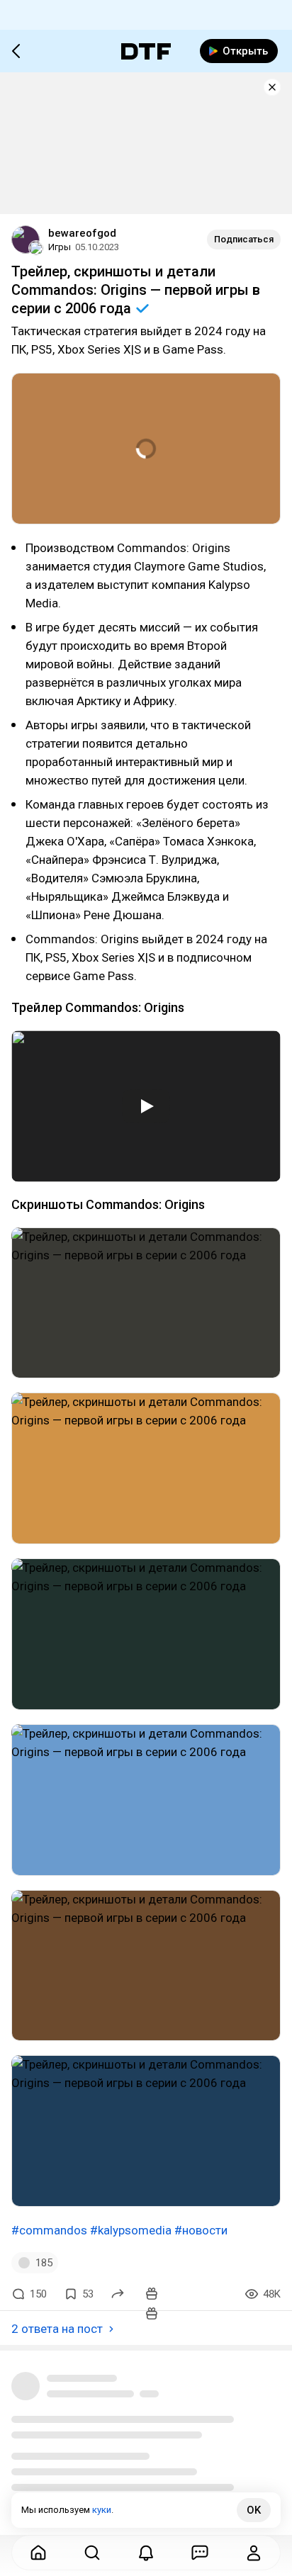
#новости (201, 2230)
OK (254, 2510)
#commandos (49, 2230)
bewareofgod (82, 233)
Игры (60, 247)
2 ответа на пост (57, 2329)
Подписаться (244, 239)
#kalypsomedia (131, 2230)
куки (102, 2510)
